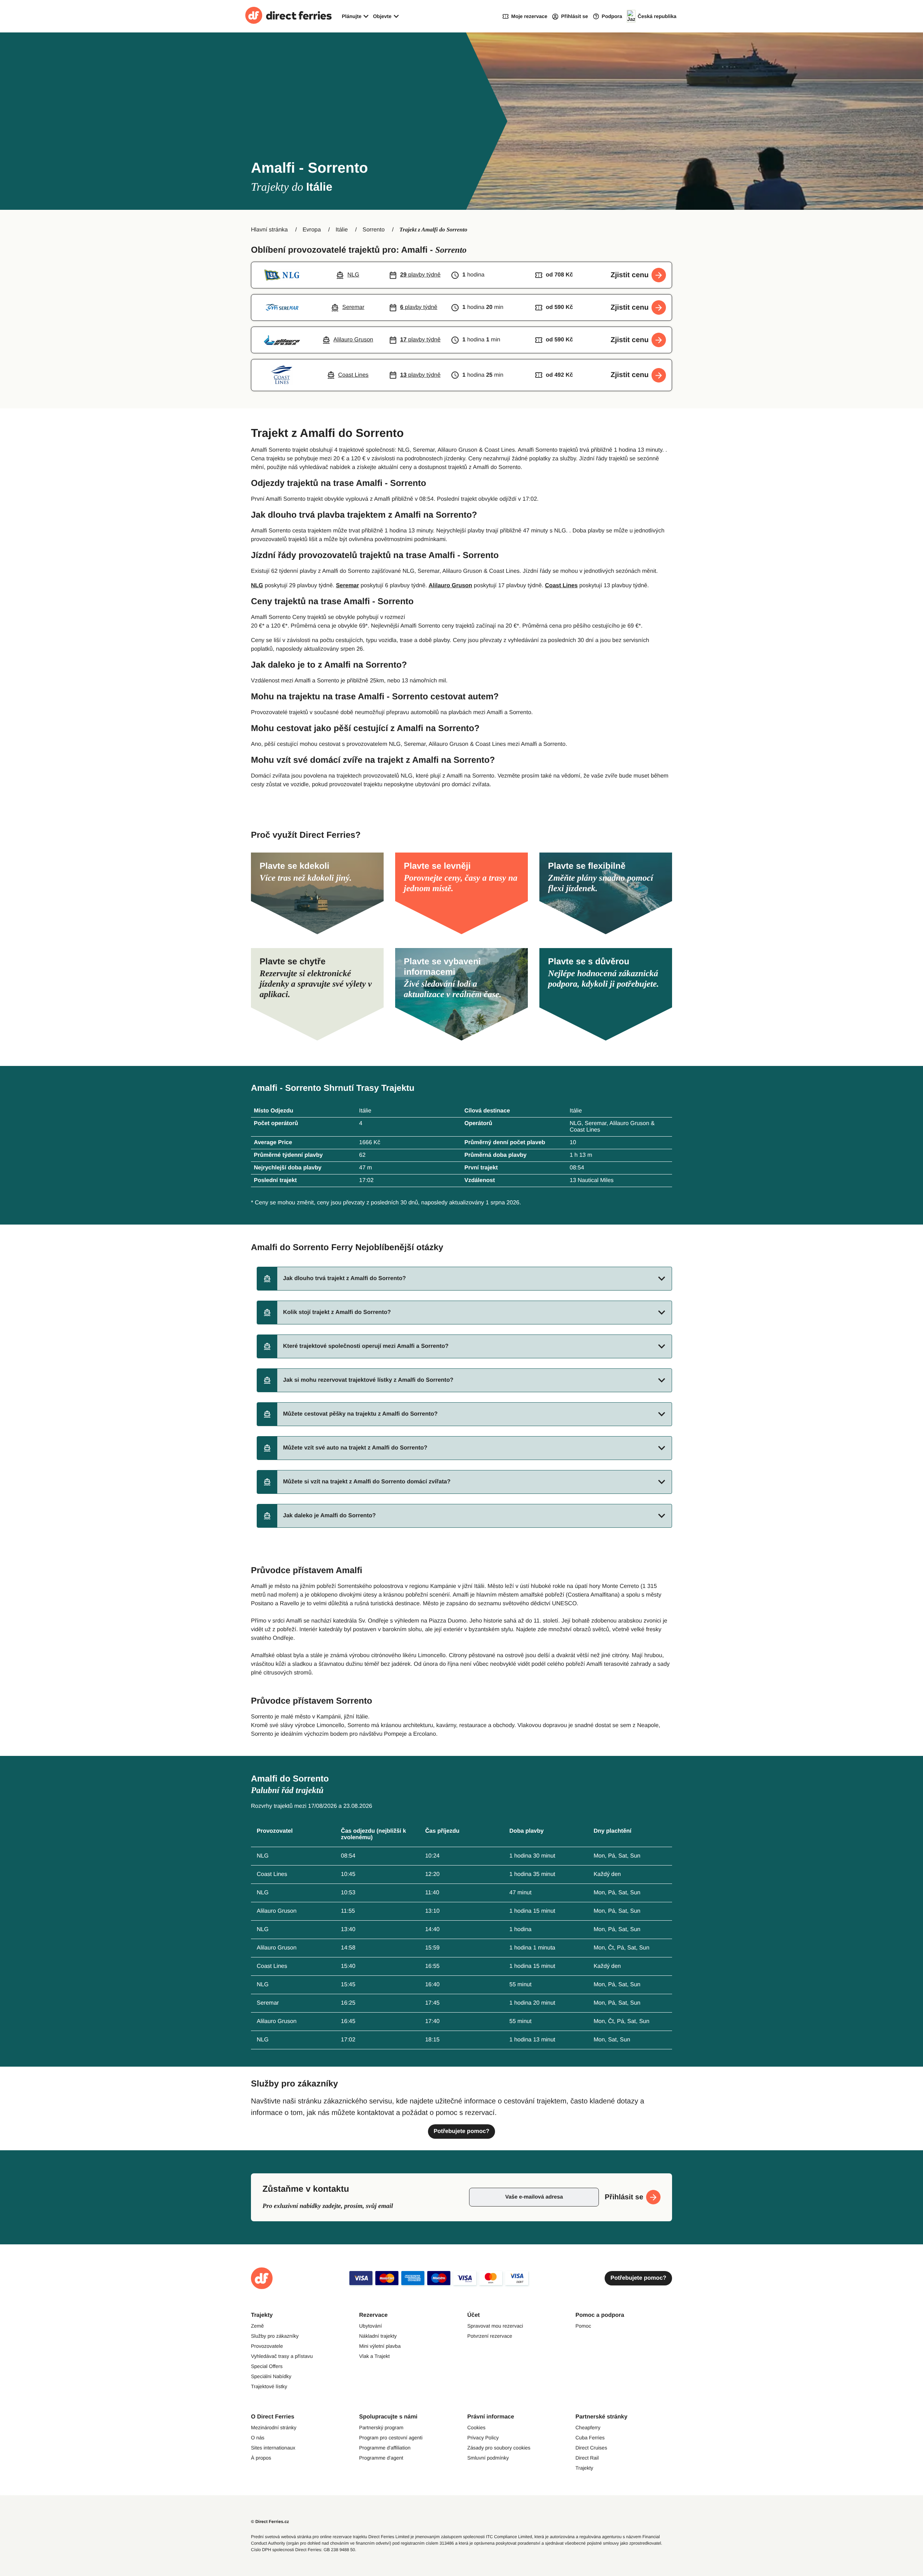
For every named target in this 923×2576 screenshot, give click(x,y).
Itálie (342, 230)
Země (257, 2326)
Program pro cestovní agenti (391, 2438)
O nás (258, 2438)
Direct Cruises (591, 2448)
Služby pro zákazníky (275, 2336)
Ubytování (370, 2326)
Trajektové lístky (269, 2386)
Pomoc (583, 2326)
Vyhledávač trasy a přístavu (282, 2356)
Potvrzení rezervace (490, 2336)
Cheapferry (588, 2427)
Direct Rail (587, 2458)
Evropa (312, 230)
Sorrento (373, 230)
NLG (257, 586)
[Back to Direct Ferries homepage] (288, 16)
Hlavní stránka (269, 230)
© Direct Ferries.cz (270, 2522)
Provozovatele (267, 2346)
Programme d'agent (381, 2458)
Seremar (348, 586)
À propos (261, 2458)
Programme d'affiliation (385, 2448)
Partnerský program (381, 2427)
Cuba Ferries (590, 2438)
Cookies (476, 2427)
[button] (464, 1279)
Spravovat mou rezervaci (495, 2326)
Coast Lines (562, 586)
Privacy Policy (483, 2438)
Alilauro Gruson (451, 586)
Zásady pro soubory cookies (499, 2448)
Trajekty (584, 2468)
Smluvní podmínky (488, 2458)
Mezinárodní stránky (274, 2427)
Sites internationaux (273, 2448)
